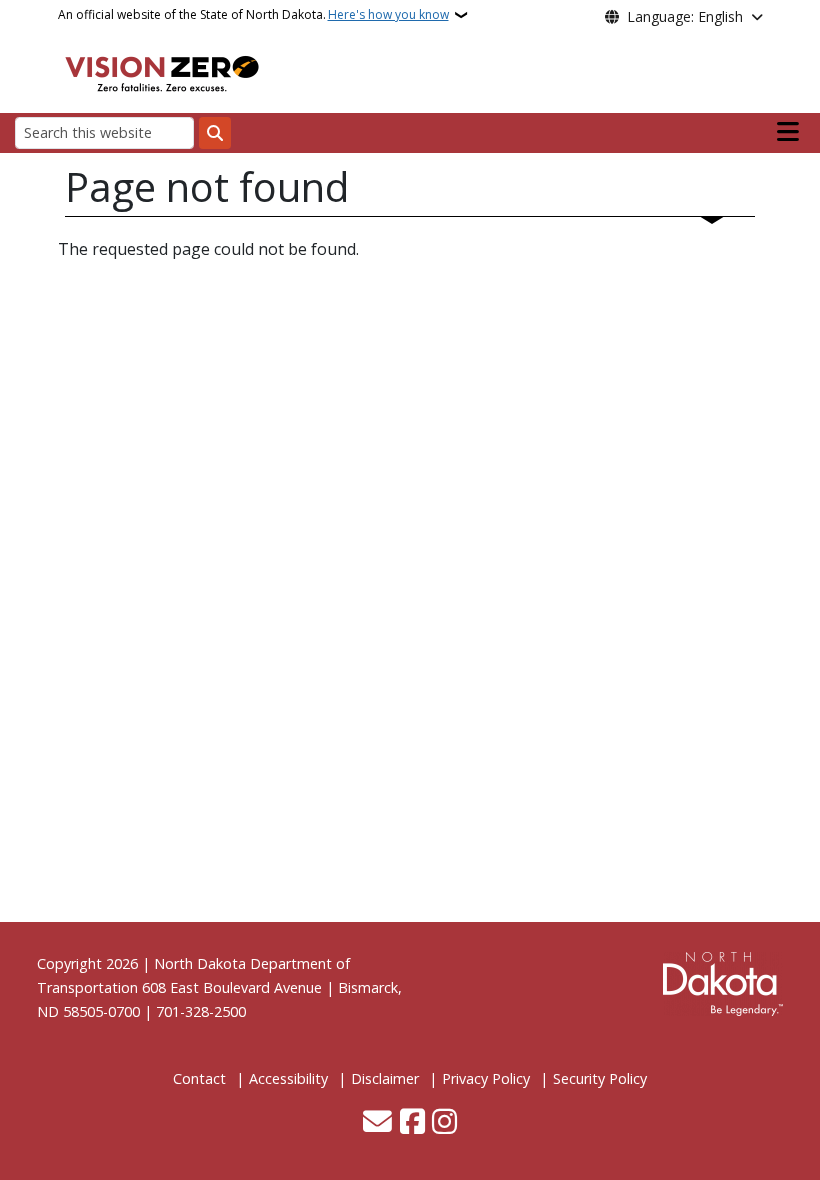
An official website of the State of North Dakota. (253, 14)
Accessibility (288, 1078)
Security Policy (600, 1078)
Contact (199, 1078)
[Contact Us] (377, 1123)
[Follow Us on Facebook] (412, 1123)
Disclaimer (385, 1078)
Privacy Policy (486, 1078)
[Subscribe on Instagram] (444, 1123)
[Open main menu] (788, 132)
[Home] (162, 71)
